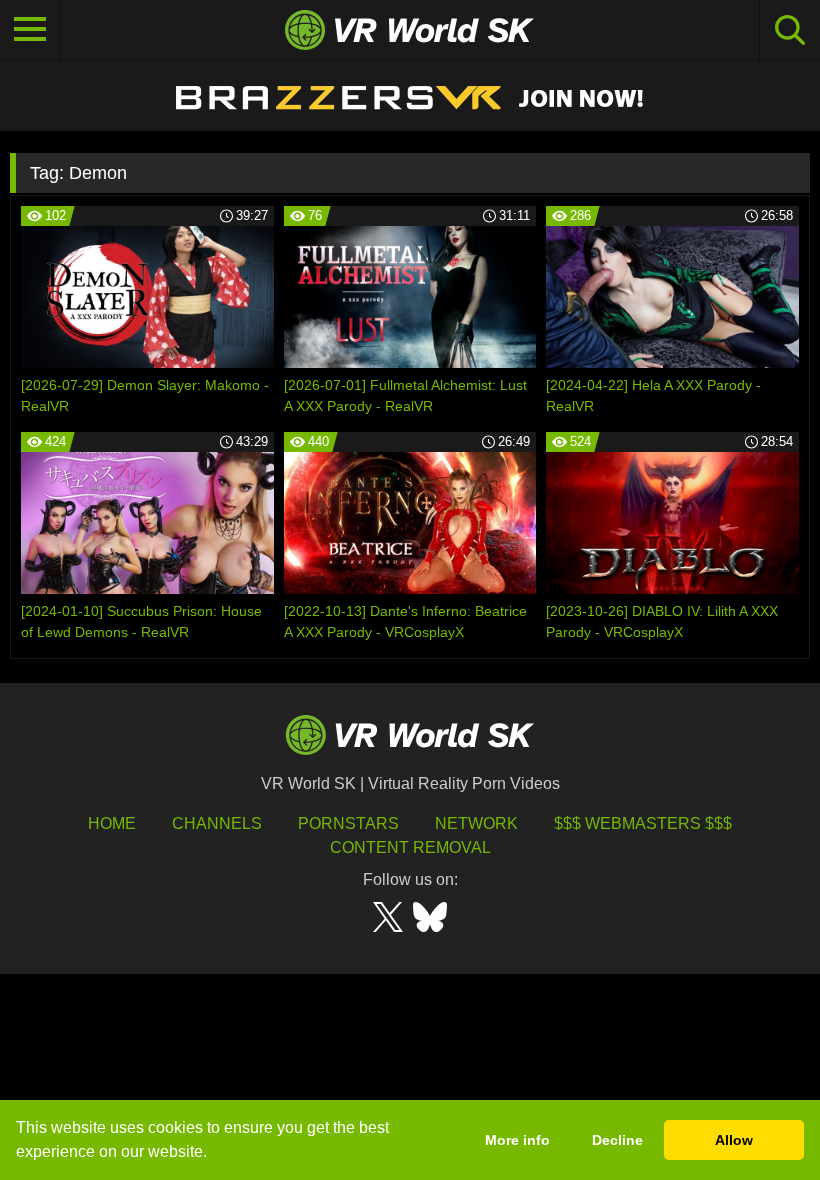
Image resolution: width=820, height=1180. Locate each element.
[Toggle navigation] (30, 30)
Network (476, 823)
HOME (112, 823)
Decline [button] (617, 1140)
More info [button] (517, 1140)
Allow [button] (734, 1140)
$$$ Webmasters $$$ (643, 823)
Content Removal (410, 847)
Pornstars (348, 823)
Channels (217, 823)
